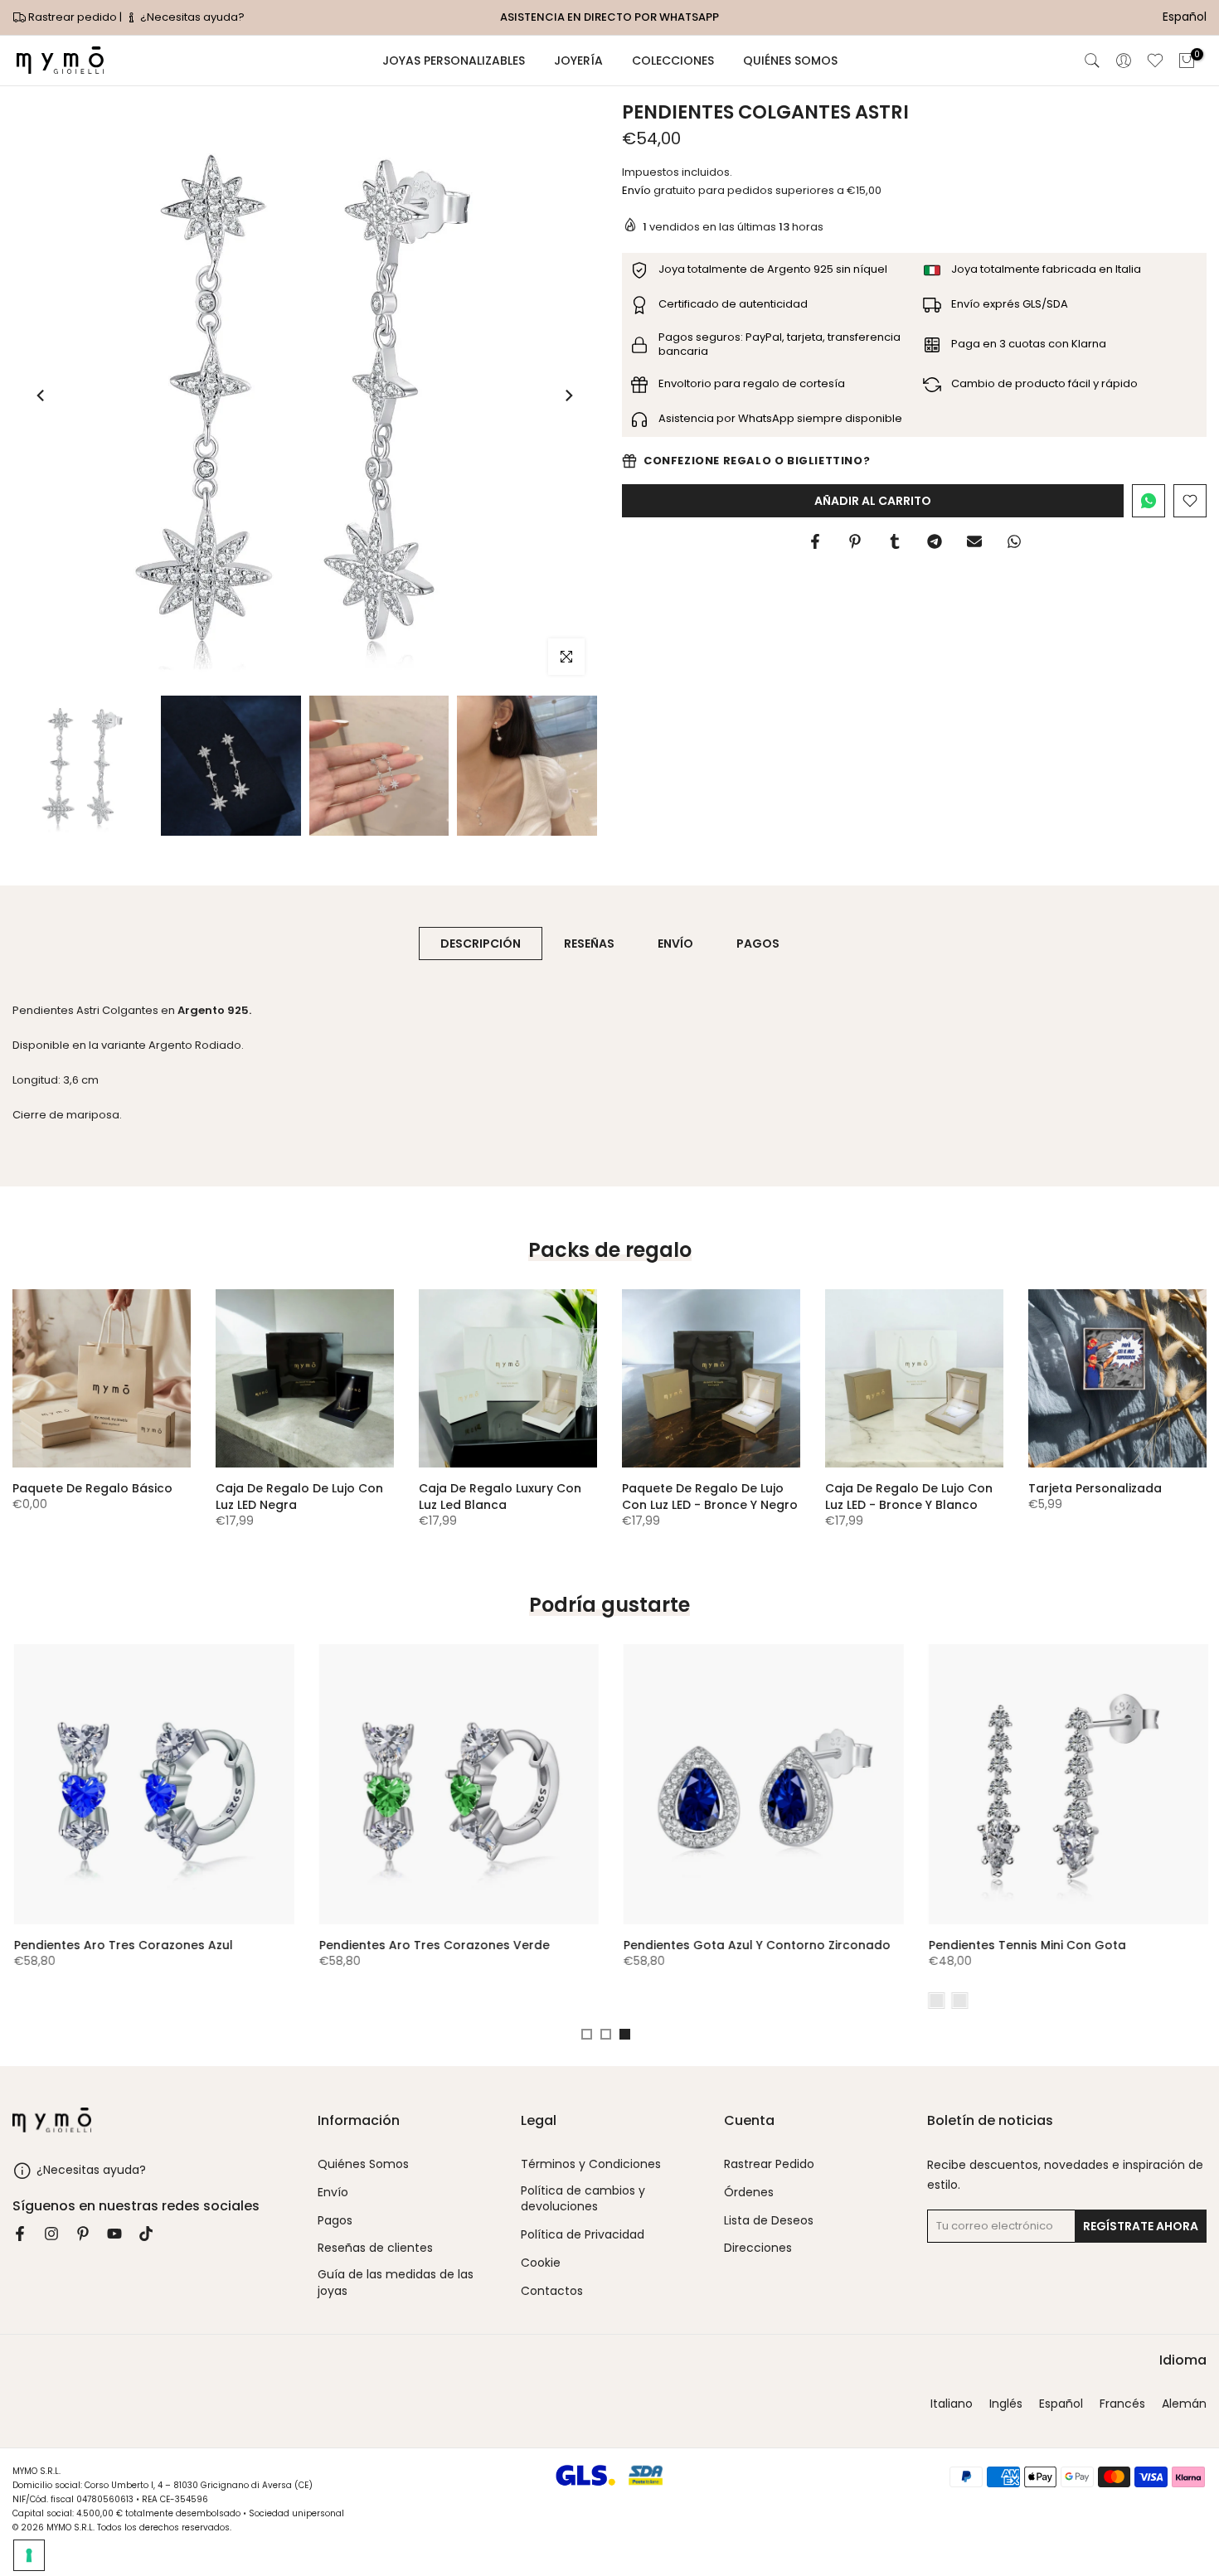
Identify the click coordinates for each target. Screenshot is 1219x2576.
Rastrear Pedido (769, 2164)
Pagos (335, 2221)
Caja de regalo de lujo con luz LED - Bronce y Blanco (909, 1497)
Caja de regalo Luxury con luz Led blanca (500, 1497)
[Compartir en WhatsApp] (1014, 541)
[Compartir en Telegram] (935, 541)
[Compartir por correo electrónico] (974, 541)
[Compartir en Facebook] (815, 541)
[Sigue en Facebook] (20, 2234)
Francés (1122, 2404)
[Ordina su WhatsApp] (1149, 501)
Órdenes (749, 2193)
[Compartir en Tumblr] (895, 541)
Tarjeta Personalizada (1095, 1488)
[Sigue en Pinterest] (83, 2234)
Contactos (552, 2291)
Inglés (1006, 2404)
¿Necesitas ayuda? (191, 17)
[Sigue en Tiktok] (146, 2234)
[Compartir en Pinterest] (855, 541)
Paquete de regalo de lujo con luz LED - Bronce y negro (710, 1497)
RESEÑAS (589, 943)
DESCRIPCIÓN (481, 943)
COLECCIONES (673, 61)
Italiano (952, 2404)
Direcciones (758, 2248)
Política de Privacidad (583, 2235)
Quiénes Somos (363, 2164)
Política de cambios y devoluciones (583, 2199)
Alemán (1184, 2404)
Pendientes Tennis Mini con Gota (1026, 1944)
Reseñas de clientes (375, 2248)
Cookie (541, 2263)
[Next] (568, 395)
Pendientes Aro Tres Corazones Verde (433, 1944)
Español (1061, 2404)
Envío (636, 190)
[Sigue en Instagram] (51, 2234)
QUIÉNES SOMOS (790, 61)
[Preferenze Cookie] (29, 2555)
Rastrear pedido (73, 17)
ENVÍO (675, 943)
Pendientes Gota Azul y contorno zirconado (755, 1944)
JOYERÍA (578, 61)
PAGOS (758, 943)
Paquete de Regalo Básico (92, 1488)
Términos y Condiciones (591, 2164)
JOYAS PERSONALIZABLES (454, 61)
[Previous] (41, 395)
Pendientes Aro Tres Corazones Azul (122, 1944)
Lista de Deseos (769, 2221)
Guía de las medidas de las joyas (396, 2283)
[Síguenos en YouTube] (114, 2234)
